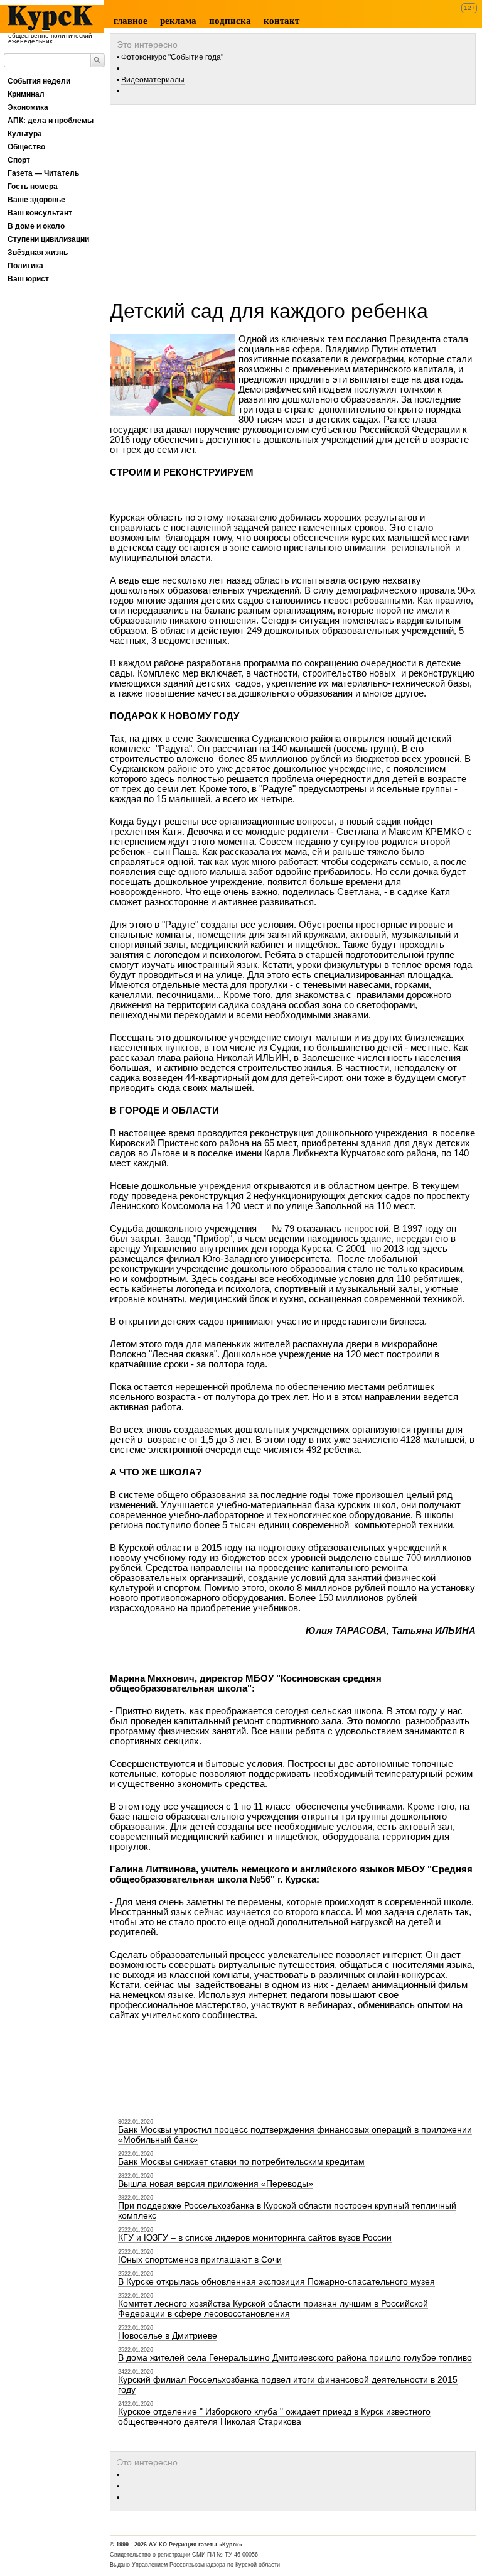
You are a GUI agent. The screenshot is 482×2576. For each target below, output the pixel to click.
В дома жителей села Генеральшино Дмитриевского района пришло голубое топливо (295, 2357)
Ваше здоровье (36, 200)
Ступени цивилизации (48, 239)
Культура (25, 134)
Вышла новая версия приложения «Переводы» (216, 2183)
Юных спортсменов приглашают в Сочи (200, 2259)
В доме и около (36, 226)
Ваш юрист (28, 279)
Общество (26, 147)
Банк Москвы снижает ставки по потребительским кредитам (241, 2161)
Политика (25, 266)
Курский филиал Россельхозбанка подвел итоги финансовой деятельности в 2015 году (288, 2384)
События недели (39, 81)
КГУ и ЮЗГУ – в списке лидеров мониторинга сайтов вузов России (255, 2237)
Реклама (178, 21)
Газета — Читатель (43, 173)
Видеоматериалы (153, 80)
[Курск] (48, 18)
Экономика (28, 107)
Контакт (281, 21)
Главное (131, 21)
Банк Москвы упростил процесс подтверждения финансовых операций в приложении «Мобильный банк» (295, 2134)
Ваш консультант (40, 213)
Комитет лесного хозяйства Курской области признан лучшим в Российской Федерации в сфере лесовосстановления (273, 2308)
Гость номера (33, 187)
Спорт (19, 160)
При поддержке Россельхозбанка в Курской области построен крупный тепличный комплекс (287, 2210)
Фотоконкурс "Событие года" (172, 57)
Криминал (26, 94)
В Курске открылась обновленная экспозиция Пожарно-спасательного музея (276, 2281)
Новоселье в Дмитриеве (168, 2335)
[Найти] (98, 60)
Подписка (230, 21)
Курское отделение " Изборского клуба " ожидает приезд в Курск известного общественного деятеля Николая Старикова (274, 2416)
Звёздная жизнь (38, 253)
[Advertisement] (296, 198)
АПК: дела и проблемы (51, 121)
